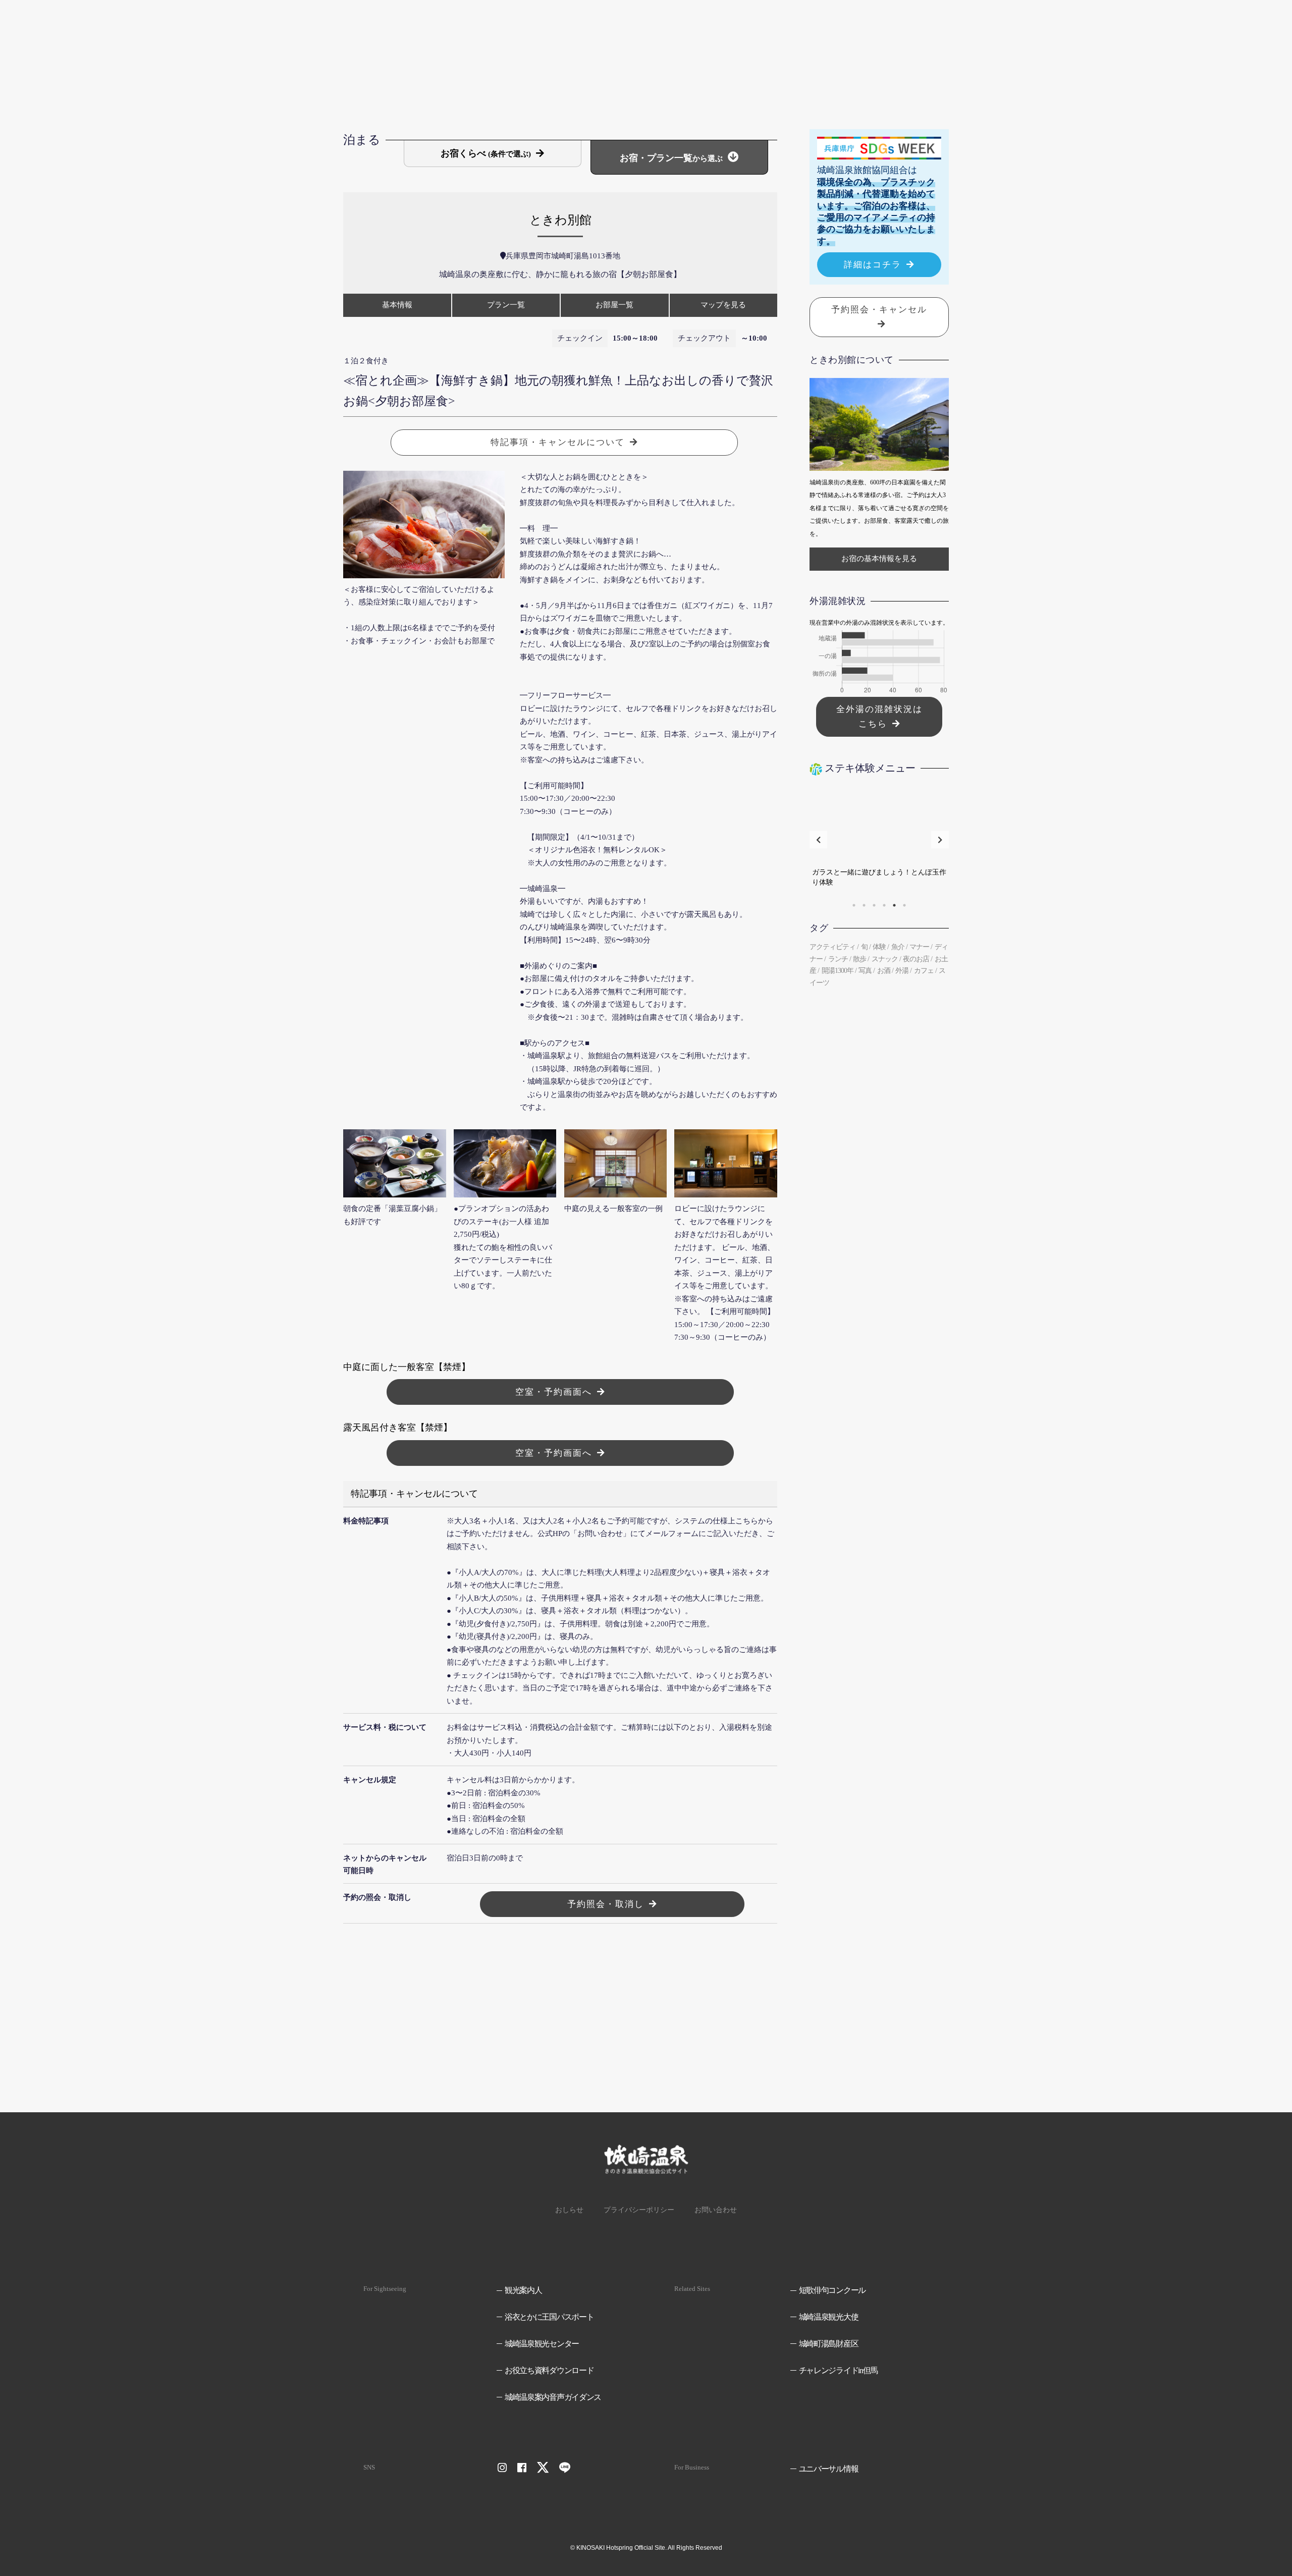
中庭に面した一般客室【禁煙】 (407, 1367)
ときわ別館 (560, 220)
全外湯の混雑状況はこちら (879, 717)
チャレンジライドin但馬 (838, 2370)
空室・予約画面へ (554, 1392)
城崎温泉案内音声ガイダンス (553, 2397)
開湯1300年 (838, 971)
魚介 (898, 947)
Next (940, 840)
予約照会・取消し (606, 1904)
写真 (865, 971)
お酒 (884, 971)
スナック (885, 959)
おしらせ (569, 2210)
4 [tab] (884, 905)
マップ (723, 305)
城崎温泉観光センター (542, 2344)
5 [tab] (894, 905)
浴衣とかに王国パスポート (549, 2317)
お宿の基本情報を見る (879, 559)
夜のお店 (916, 959)
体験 (879, 947)
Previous (818, 840)
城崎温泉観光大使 (828, 2317)
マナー (919, 947)
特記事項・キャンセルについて (558, 442)
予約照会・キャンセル (879, 310)
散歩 (859, 959)
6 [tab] (904, 905)
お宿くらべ (486, 153)
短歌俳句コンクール (832, 2290)
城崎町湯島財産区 (828, 2344)
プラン (506, 305)
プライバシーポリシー (639, 2210)
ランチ (838, 959)
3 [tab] (874, 905)
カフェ (924, 971)
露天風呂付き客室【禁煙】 (398, 1428)
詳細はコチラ (873, 265)
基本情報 (397, 305)
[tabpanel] (879, 840)
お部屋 (614, 305)
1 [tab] (854, 905)
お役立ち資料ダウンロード (549, 2370)
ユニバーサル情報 (828, 2469)
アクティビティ (832, 947)
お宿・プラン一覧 (671, 158)
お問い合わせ (716, 2210)
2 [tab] (864, 905)
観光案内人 (523, 2290)
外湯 (902, 971)
